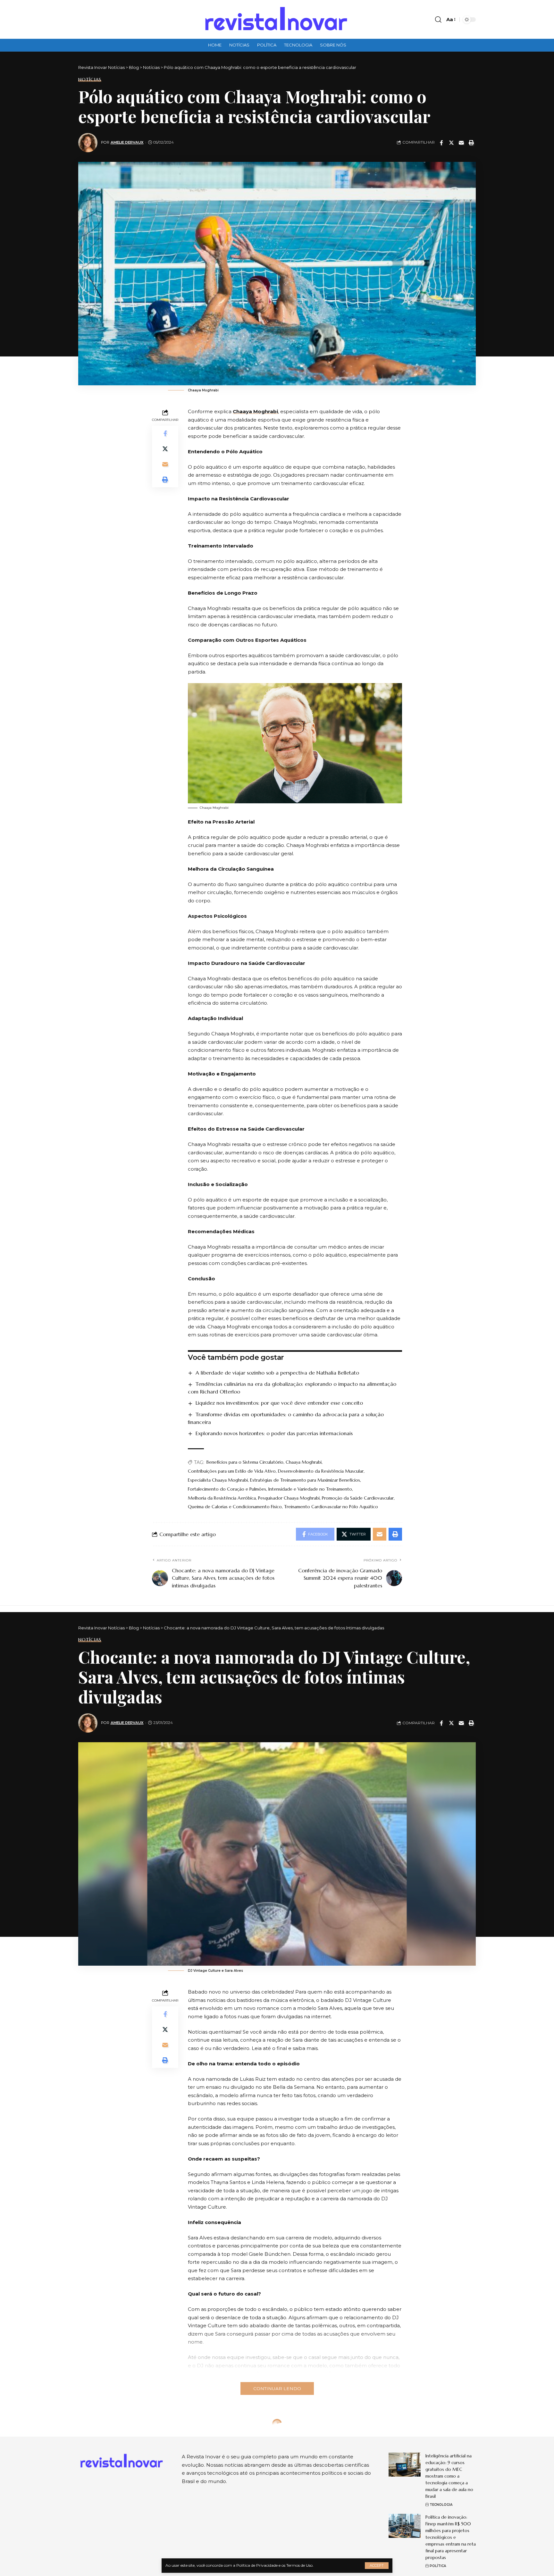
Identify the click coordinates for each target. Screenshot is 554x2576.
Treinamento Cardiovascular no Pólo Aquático (331, 1507)
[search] (438, 20)
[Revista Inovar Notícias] (277, 19)
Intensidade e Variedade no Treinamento (310, 1489)
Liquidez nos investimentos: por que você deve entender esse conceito (279, 1403)
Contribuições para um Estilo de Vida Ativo (232, 1471)
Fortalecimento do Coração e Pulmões (227, 1489)
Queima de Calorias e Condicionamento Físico (235, 1507)
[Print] (471, 143)
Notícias (90, 79)
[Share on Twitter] (451, 143)
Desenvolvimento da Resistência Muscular (321, 1471)
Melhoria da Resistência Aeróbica (222, 1498)
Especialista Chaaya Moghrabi (218, 1480)
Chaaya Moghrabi (255, 411)
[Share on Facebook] (441, 143)
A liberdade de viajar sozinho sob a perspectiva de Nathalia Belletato (277, 1373)
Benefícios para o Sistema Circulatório (245, 1462)
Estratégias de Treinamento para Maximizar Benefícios (305, 1480)
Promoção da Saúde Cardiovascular (358, 1498)
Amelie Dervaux (127, 142)
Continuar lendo (277, 2388)
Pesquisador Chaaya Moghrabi (289, 1498)
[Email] (461, 143)
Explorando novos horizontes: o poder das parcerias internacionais (274, 1433)
